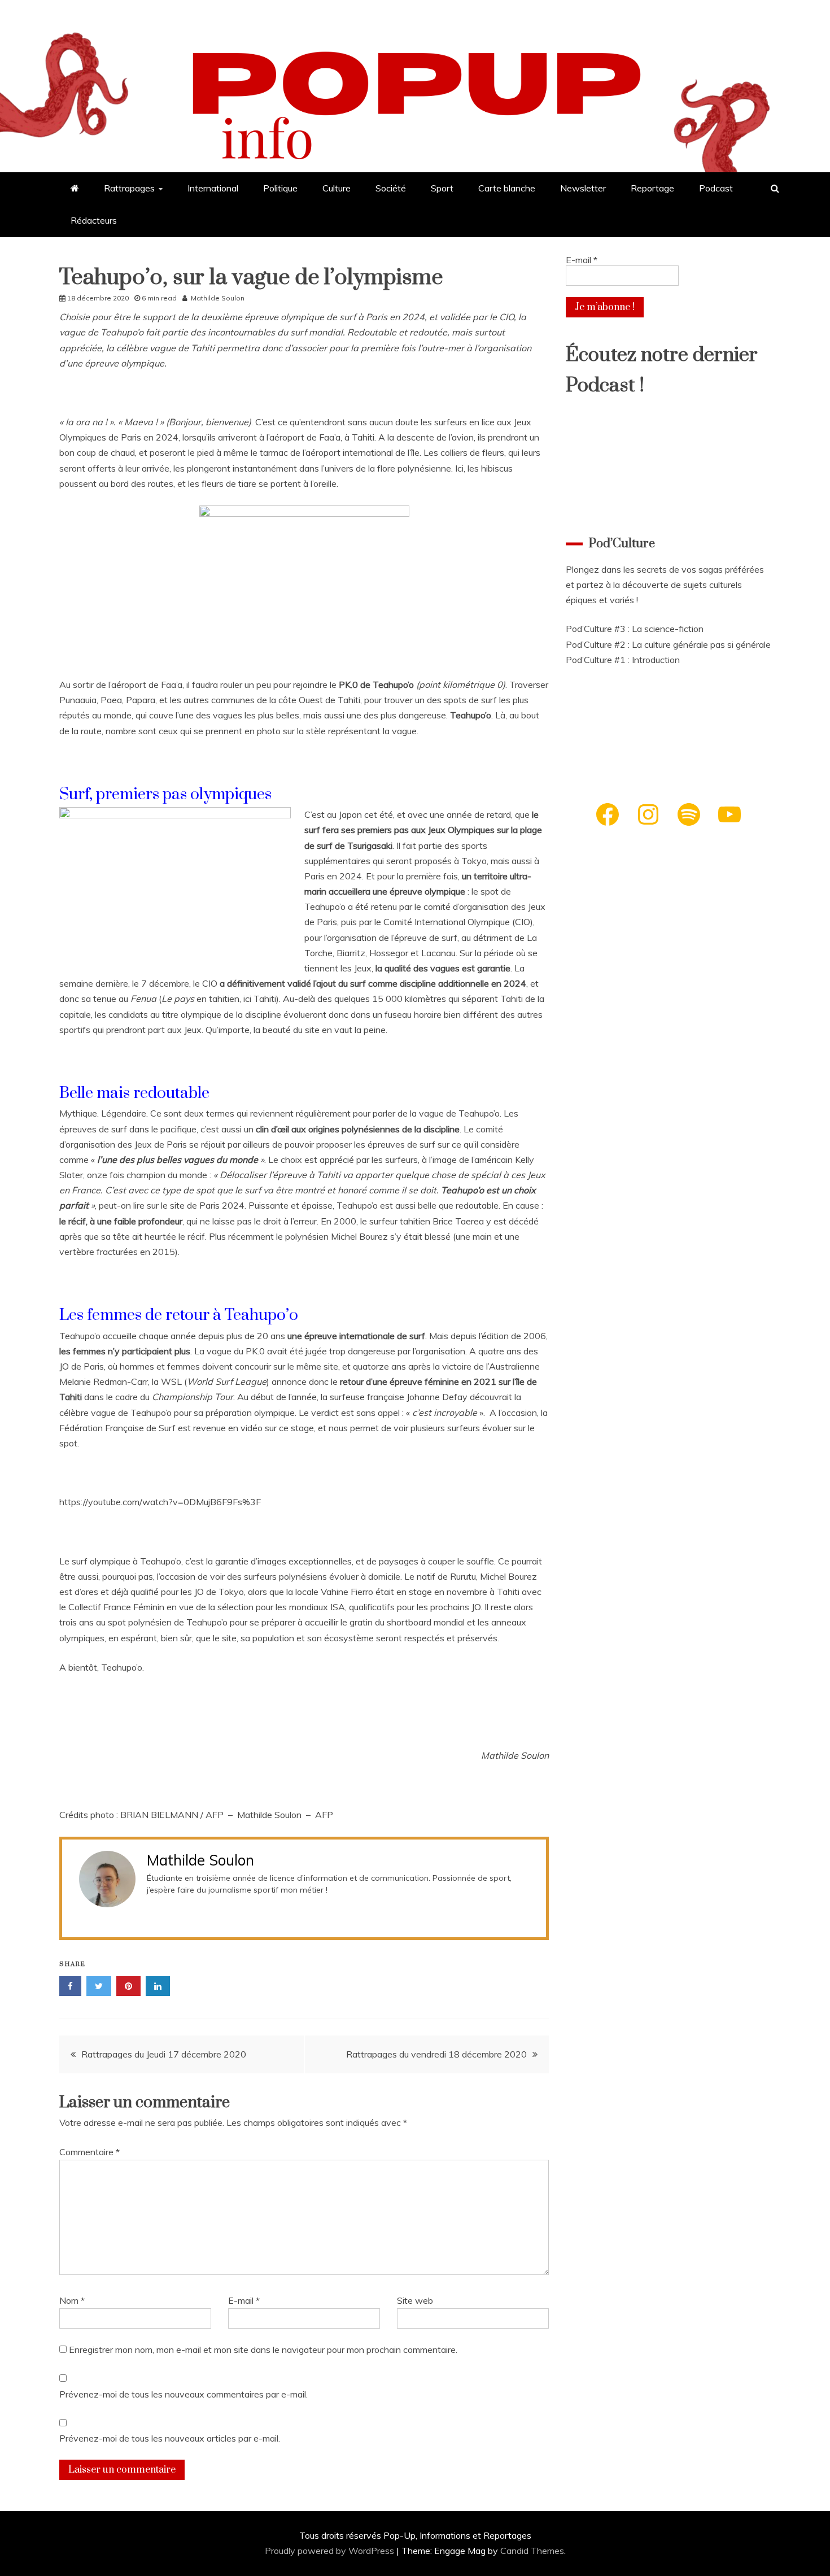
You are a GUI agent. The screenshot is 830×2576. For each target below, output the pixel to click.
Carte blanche (507, 188)
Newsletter (583, 188)
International (213, 188)
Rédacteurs (94, 220)
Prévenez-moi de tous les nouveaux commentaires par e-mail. (184, 2394)
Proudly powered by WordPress (331, 2551)
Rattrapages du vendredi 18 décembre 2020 (435, 2054)
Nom (72, 2300)
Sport (442, 188)
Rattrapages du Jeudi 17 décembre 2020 (164, 2054)
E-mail (244, 2300)
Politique (280, 188)
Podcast (716, 188)
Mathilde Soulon (218, 298)
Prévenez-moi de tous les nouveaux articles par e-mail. (170, 2438)
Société (391, 188)
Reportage (652, 188)
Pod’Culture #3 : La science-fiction (635, 629)
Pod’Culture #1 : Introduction (623, 660)
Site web (415, 2300)
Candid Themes (532, 2551)
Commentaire (89, 2152)
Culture (337, 188)
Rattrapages (129, 188)
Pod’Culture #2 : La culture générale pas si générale (668, 644)
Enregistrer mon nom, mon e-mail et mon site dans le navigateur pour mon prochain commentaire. (263, 2350)
